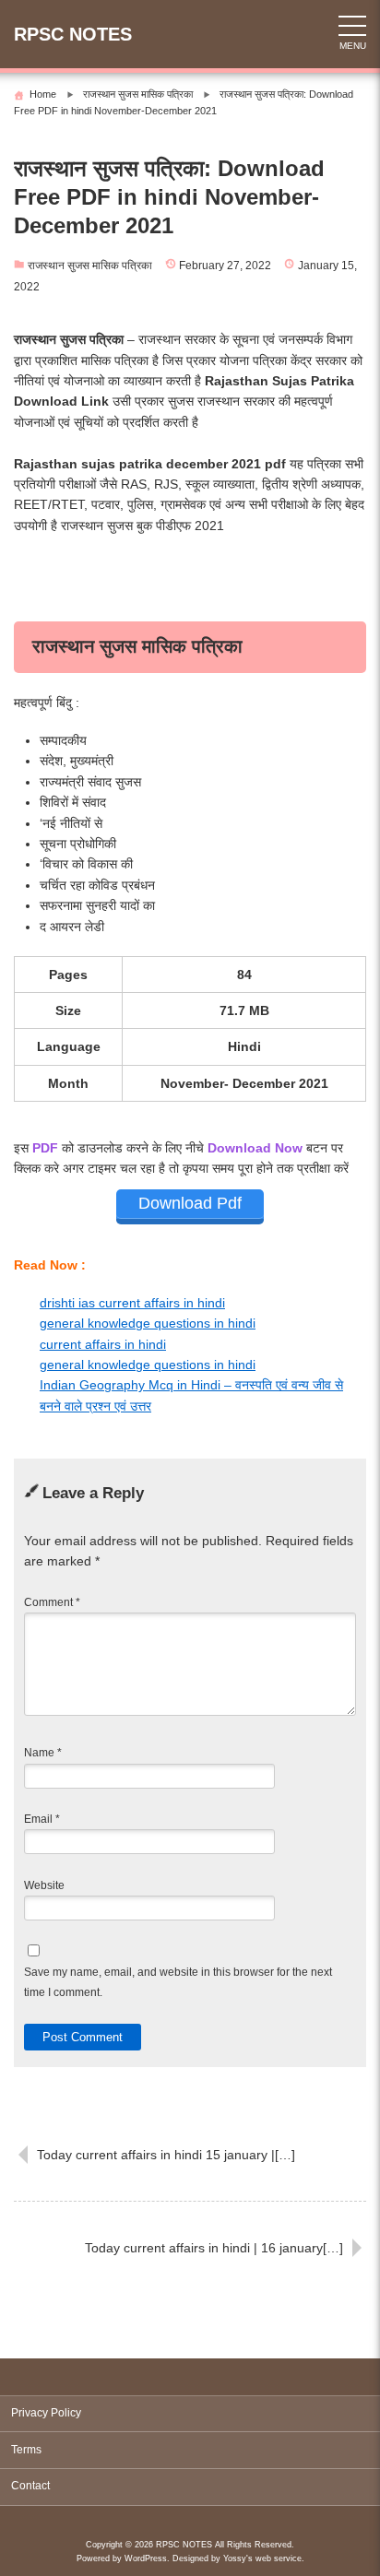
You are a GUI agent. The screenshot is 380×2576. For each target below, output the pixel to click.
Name (43, 1753)
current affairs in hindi (103, 1344)
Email (42, 1819)
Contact (30, 2486)
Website (44, 1885)
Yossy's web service (262, 2558)
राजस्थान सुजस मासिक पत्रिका (90, 266)
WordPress (146, 2558)
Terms (26, 2450)
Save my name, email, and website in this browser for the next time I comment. (178, 1982)
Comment (52, 1602)
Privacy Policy (46, 2413)
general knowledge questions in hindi (148, 1323)
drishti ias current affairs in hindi (132, 1303)
